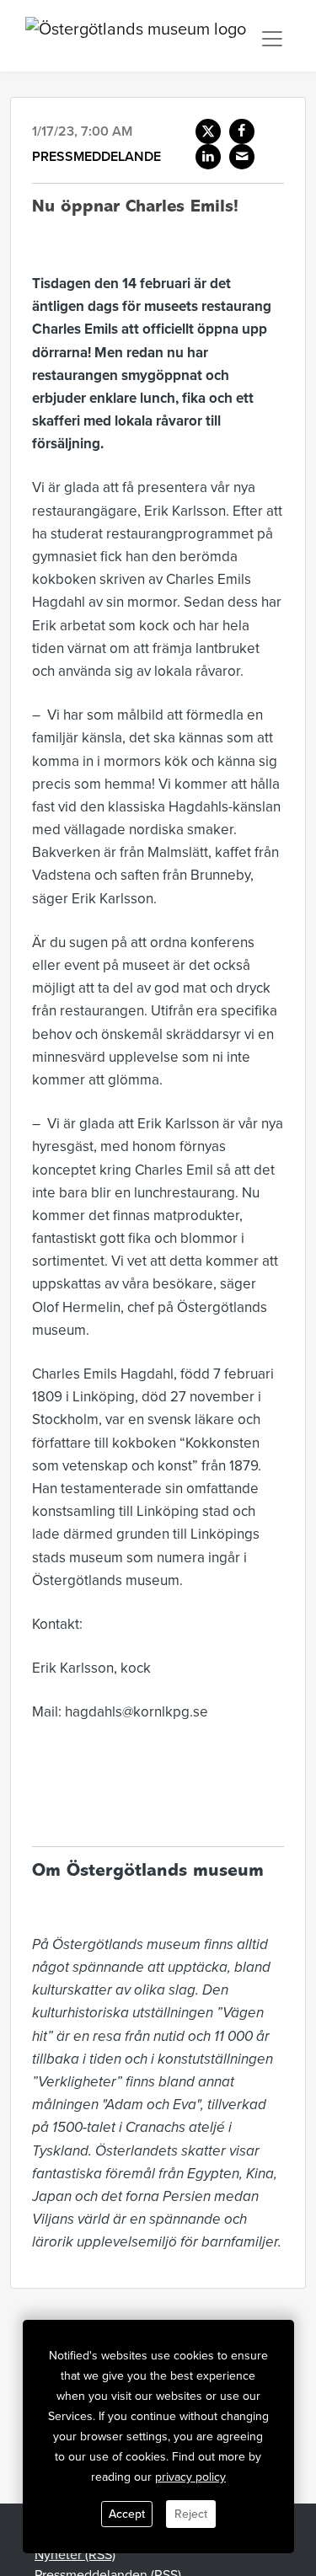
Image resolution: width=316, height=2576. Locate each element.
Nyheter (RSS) (75, 2555)
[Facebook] (242, 131)
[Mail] (242, 157)
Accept (127, 2514)
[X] (208, 131)
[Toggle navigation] (272, 39)
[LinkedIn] (208, 157)
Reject (191, 2514)
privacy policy (190, 2477)
